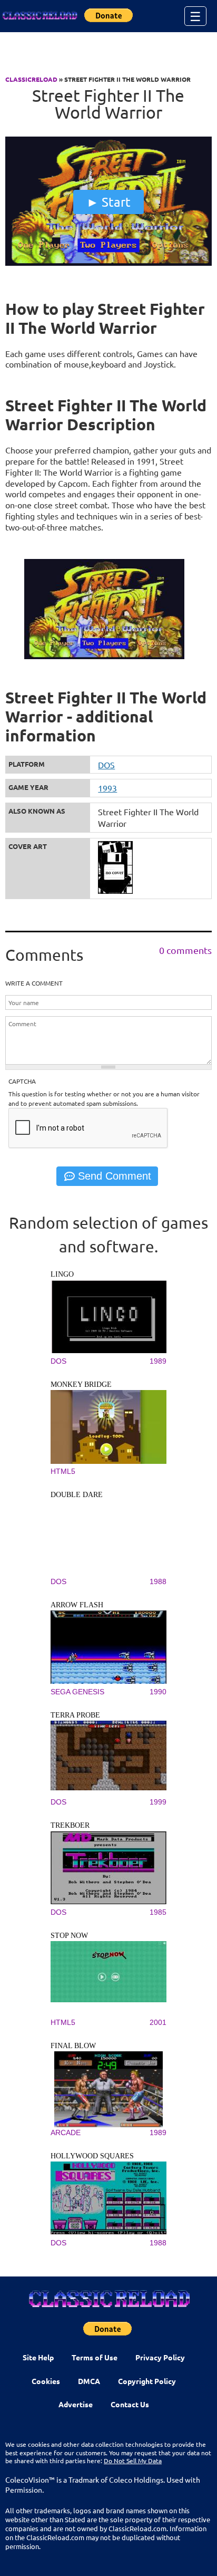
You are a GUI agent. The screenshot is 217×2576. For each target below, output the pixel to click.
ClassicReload (31, 79)
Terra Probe (75, 1715)
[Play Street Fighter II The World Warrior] (108, 263)
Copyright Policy (147, 2381)
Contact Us (130, 2404)
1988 (158, 1581)
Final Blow (73, 2046)
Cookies (46, 2381)
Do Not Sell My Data (133, 2461)
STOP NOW (69, 1936)
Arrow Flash (77, 1605)
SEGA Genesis (77, 1692)
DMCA (89, 2381)
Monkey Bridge (81, 1385)
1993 (107, 788)
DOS (106, 765)
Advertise (76, 2404)
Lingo (62, 1274)
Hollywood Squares (92, 2156)
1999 (158, 1802)
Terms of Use (95, 2357)
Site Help (38, 2357)
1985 (158, 1912)
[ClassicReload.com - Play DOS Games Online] (40, 16)
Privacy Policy (160, 2357)
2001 (158, 2022)
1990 (158, 1692)
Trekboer (70, 1825)
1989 (158, 1361)
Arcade (66, 2133)
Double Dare (77, 1495)
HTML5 (63, 1471)
